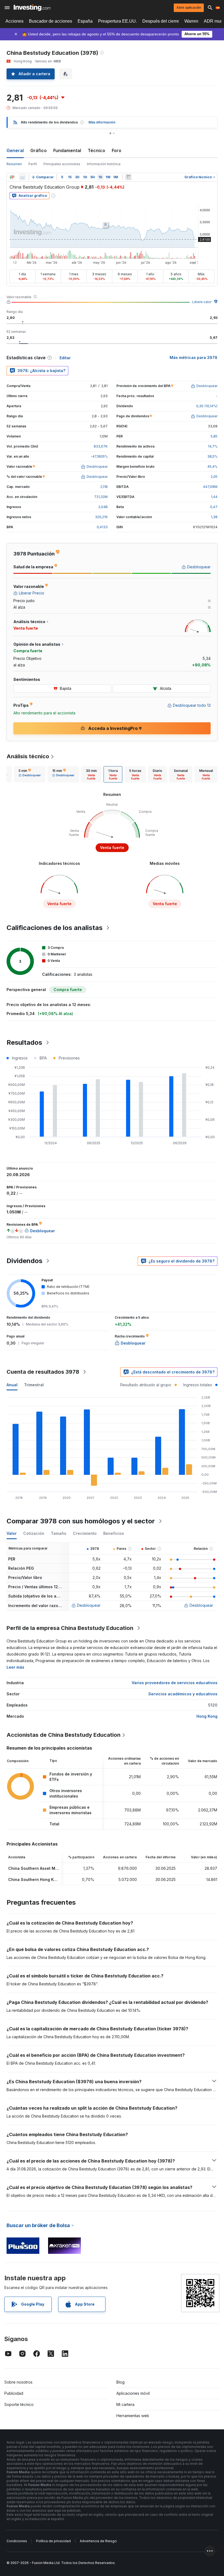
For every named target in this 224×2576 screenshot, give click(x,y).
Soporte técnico (19, 2404)
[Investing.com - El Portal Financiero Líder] (32, 8)
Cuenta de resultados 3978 (43, 1372)
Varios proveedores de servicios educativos (175, 1683)
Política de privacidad (53, 2541)
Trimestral (34, 1385)
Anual (12, 1385)
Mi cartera (125, 2404)
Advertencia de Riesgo (98, 2541)
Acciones (14, 21)
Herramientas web (133, 2416)
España (85, 21)
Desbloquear (89, 1605)
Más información (102, 122)
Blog (120, 2382)
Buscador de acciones (51, 21)
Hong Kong (207, 1716)
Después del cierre (161, 21)
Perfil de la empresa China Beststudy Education (70, 1628)
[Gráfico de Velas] (12, 177)
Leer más (15, 1667)
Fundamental (67, 150)
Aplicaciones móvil (133, 2393)
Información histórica (104, 164)
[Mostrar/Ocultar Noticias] (128, 177)
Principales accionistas (62, 164)
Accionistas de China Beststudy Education (64, 1735)
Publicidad (14, 2393)
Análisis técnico (28, 756)
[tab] (30, 774)
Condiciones (17, 2541)
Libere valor (202, 302)
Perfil (33, 164)
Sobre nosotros (18, 2382)
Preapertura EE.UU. (117, 21)
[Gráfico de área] (22, 177)
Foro (117, 150)
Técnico (96, 150)
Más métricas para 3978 (194, 357)
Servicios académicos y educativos (183, 1694)
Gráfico (39, 150)
